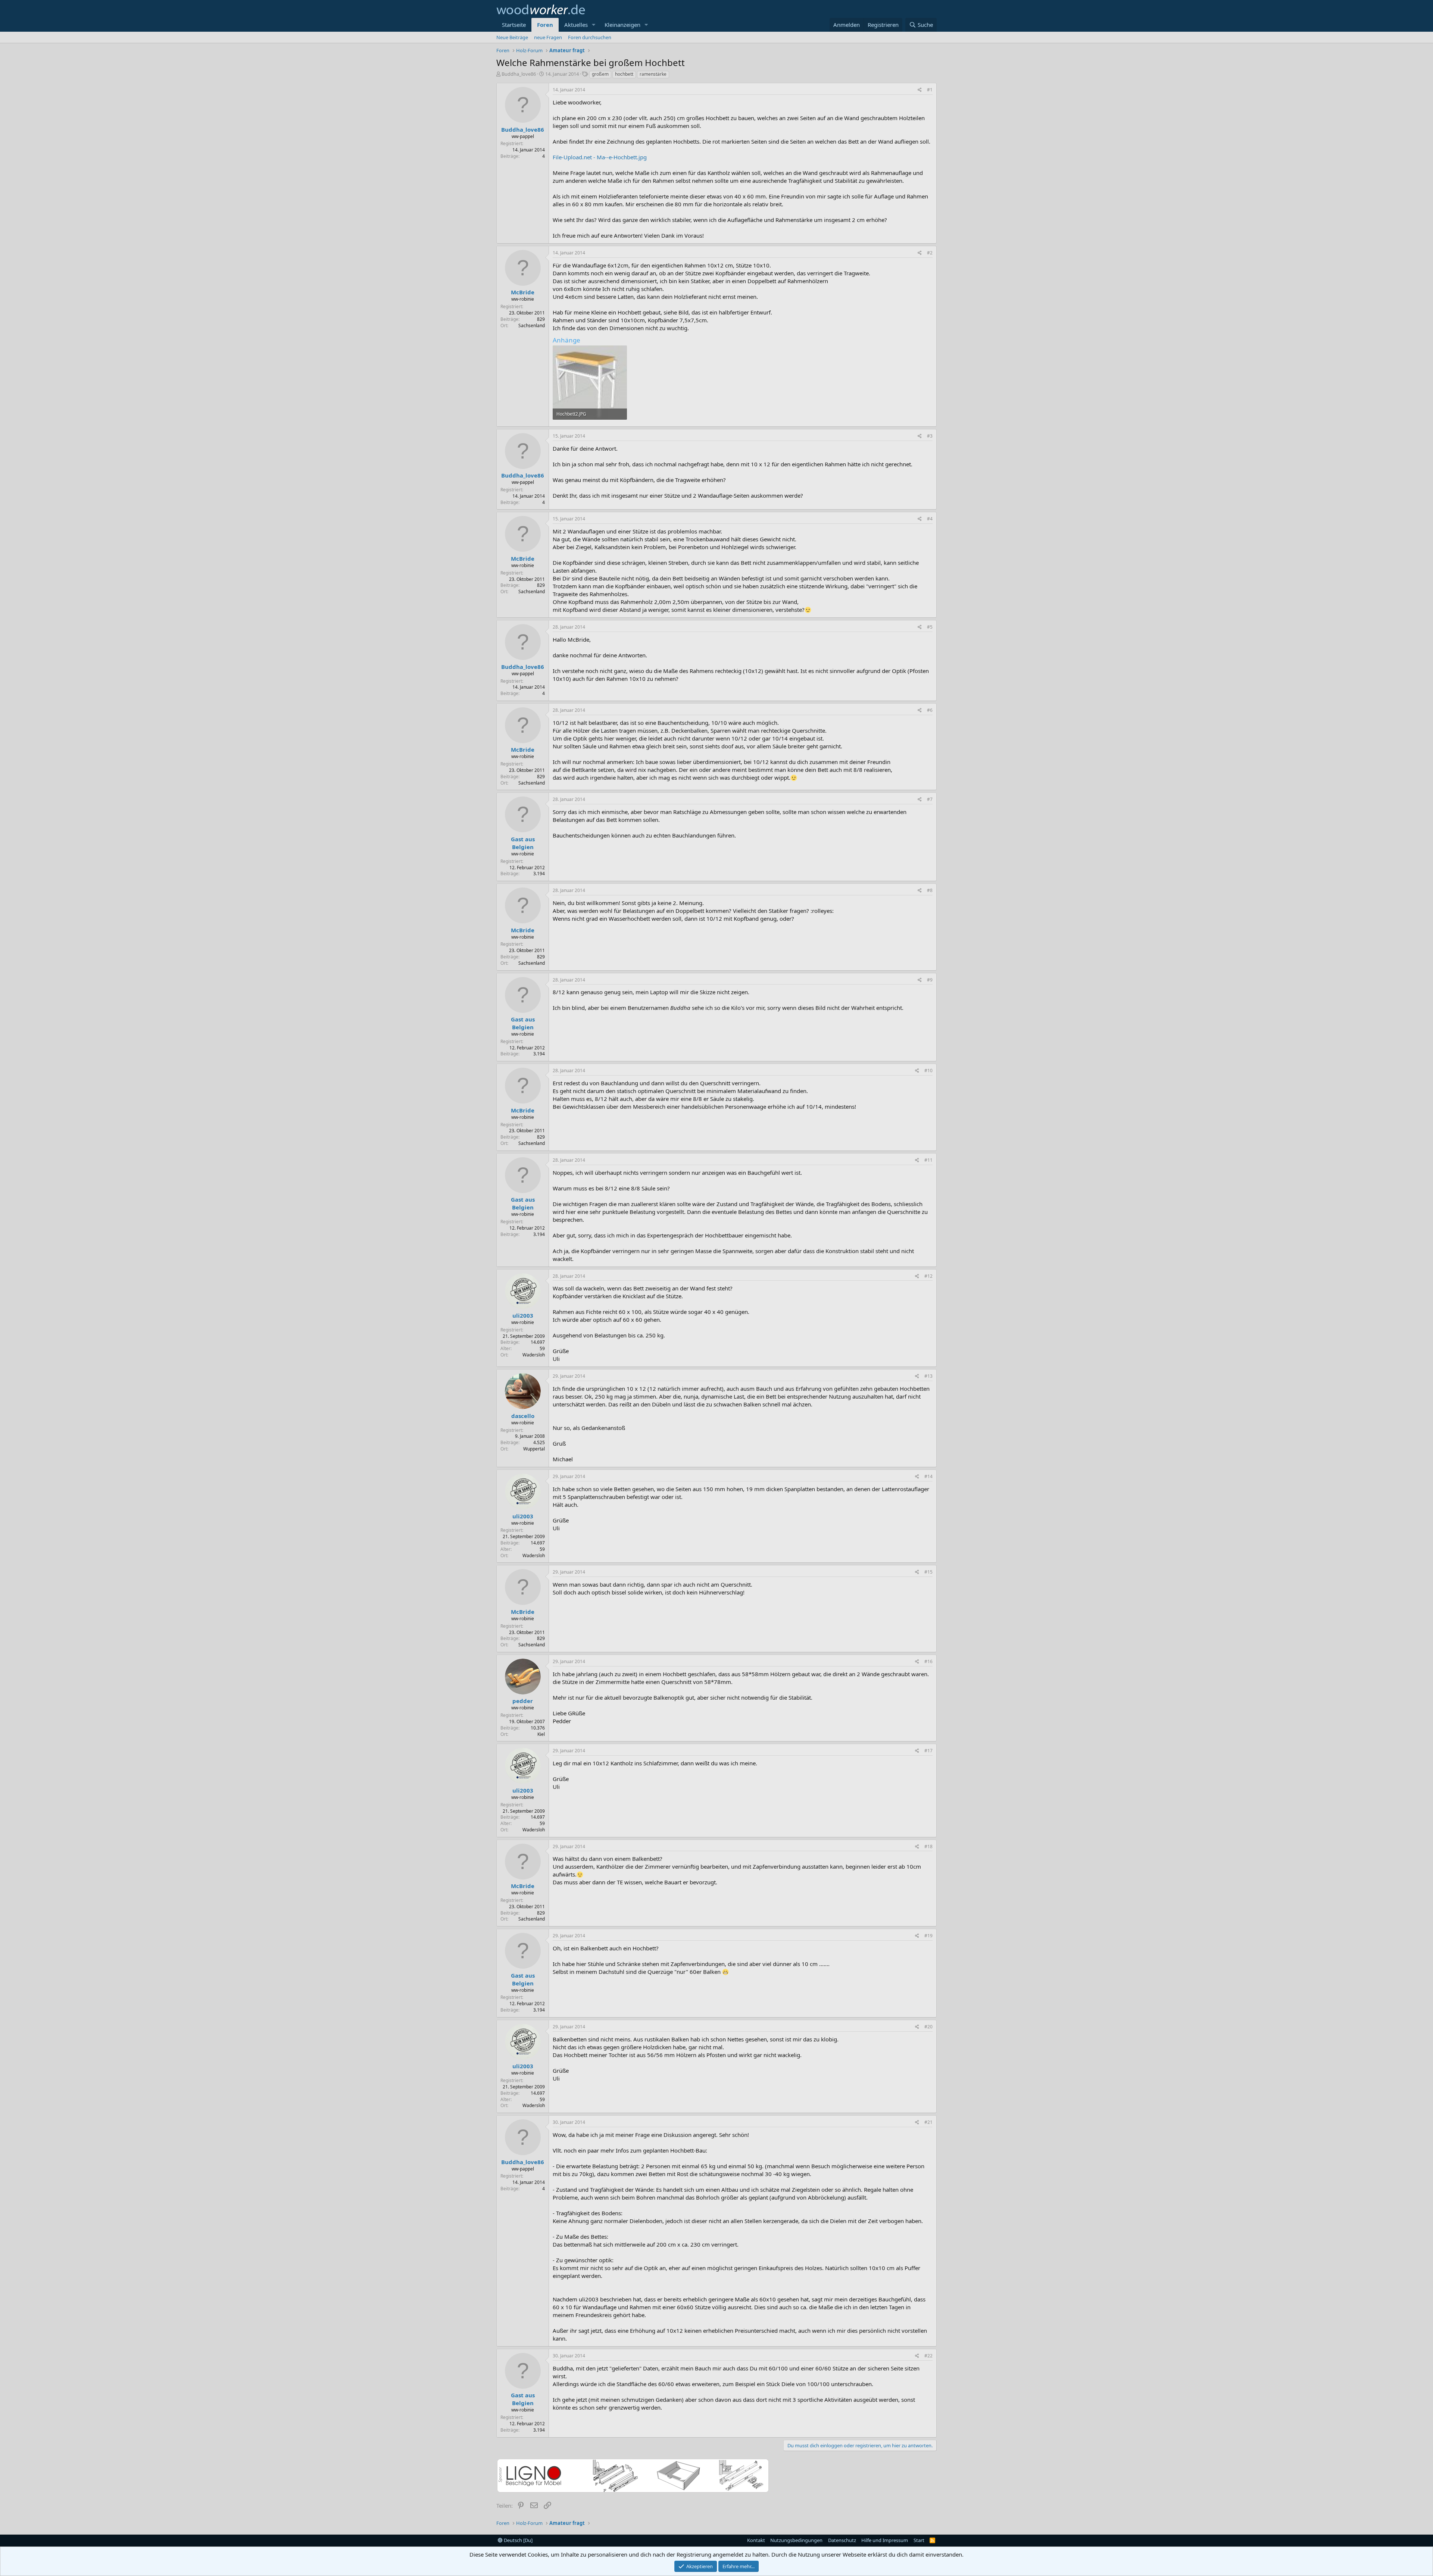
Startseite (514, 25)
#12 (928, 1276)
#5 (930, 627)
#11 (928, 1160)
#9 (930, 980)
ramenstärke (653, 74)
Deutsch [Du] (518, 2540)
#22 (928, 2356)
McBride (523, 292)
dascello (523, 1416)
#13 (928, 1376)
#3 (930, 436)
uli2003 (523, 1315)
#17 (928, 1751)
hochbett (624, 74)
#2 (930, 253)
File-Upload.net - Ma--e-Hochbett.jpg (600, 157)
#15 (928, 1572)
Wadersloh (534, 1355)
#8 (930, 890)
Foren (545, 25)
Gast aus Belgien (523, 843)
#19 (928, 1936)
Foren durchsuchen (590, 37)
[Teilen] (920, 90)
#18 (928, 1846)
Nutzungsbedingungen (796, 2540)
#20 (928, 2027)
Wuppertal (534, 1449)
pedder (523, 1701)
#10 (928, 1071)
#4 (930, 519)
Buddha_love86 (519, 74)
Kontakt (756, 2540)
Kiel (541, 1734)
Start (919, 2540)
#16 (928, 1661)
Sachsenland (532, 325)
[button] (594, 25)
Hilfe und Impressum (885, 2540)
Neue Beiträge (512, 37)
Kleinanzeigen (622, 25)
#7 (930, 799)
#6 (930, 710)
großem (600, 74)
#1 (930, 90)
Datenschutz (842, 2540)
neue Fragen (548, 37)
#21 (928, 2122)
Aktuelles (576, 25)
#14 (928, 1476)
